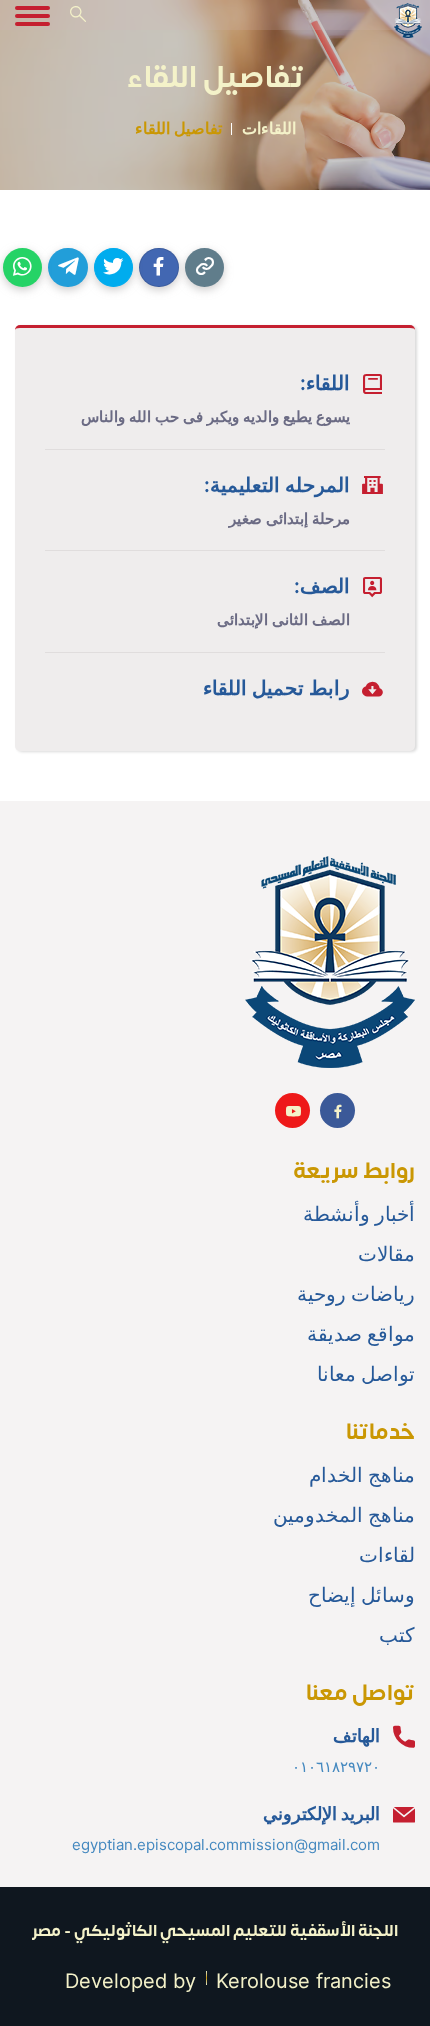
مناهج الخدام (362, 1475)
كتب (397, 1635)
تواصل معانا (366, 1374)
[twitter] (113, 267)
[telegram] (67, 267)
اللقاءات (269, 128)
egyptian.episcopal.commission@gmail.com (226, 1844)
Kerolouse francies (303, 1981)
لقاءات (387, 1555)
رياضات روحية (356, 1294)
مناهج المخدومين (344, 1515)
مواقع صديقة (361, 1334)
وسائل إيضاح (361, 1595)
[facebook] (158, 267)
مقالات (386, 1254)
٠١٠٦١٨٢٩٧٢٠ (336, 1766)
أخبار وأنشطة (359, 1214)
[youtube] (292, 1110)
